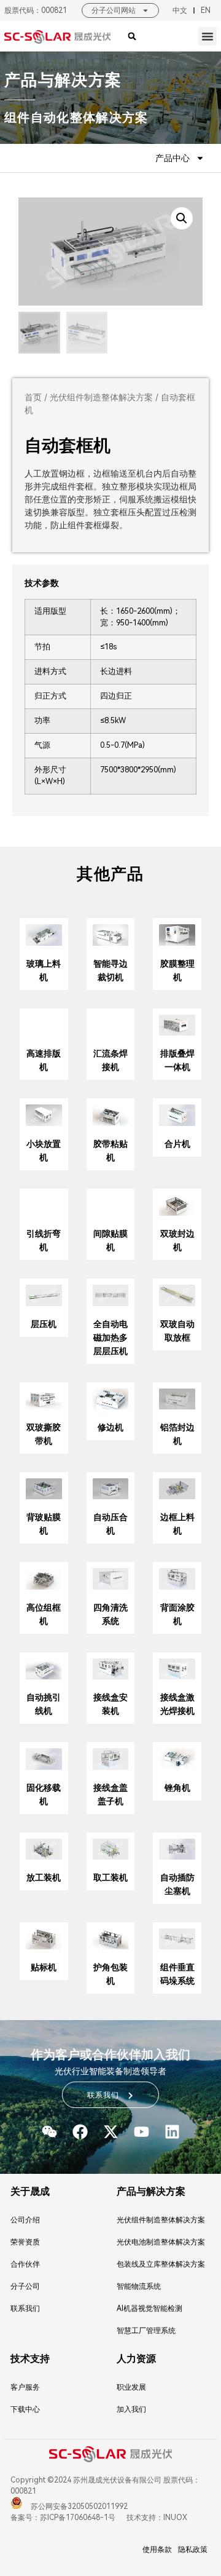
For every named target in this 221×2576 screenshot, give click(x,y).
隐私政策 (193, 2550)
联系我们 (25, 2308)
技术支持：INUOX (156, 2518)
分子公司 (25, 2286)
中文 (180, 10)
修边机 (110, 1427)
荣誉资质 (25, 2242)
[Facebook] (80, 2132)
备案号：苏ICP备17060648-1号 (63, 2518)
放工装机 (44, 1877)
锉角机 (177, 1788)
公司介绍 (25, 2220)
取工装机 (110, 1877)
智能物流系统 (139, 2286)
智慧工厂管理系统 (146, 2331)
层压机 (44, 1324)
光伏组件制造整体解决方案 (101, 397)
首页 (33, 397)
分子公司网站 (114, 10)
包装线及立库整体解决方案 (161, 2264)
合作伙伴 (25, 2264)
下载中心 (25, 2409)
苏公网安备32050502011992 (78, 2507)
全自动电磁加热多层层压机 (110, 1338)
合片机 (177, 1144)
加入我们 (131, 2409)
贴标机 (44, 1967)
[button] (207, 36)
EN (206, 10)
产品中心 (173, 158)
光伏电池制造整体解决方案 (161, 2242)
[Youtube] (142, 2132)
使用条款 (157, 2550)
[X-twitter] (111, 2132)
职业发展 (131, 2387)
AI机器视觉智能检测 (149, 2308)
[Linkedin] (172, 2132)
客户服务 (25, 2387)
